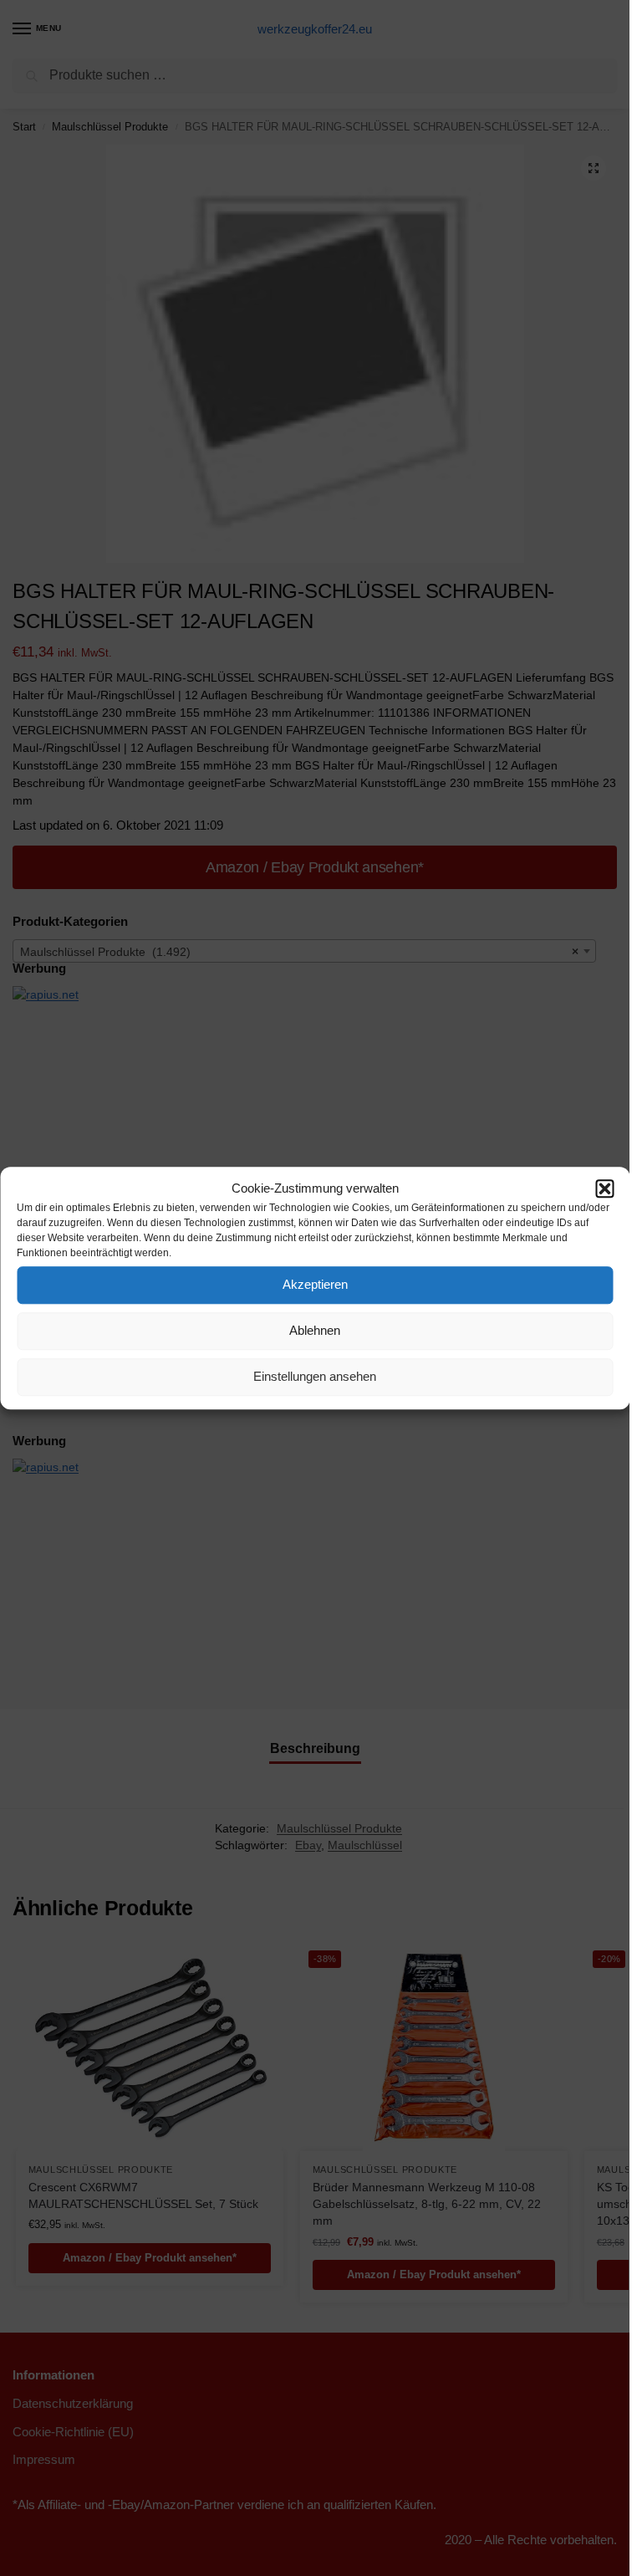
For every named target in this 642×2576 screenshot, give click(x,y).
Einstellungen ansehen (315, 1376)
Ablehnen (315, 1330)
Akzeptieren (315, 1284)
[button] (604, 1189)
